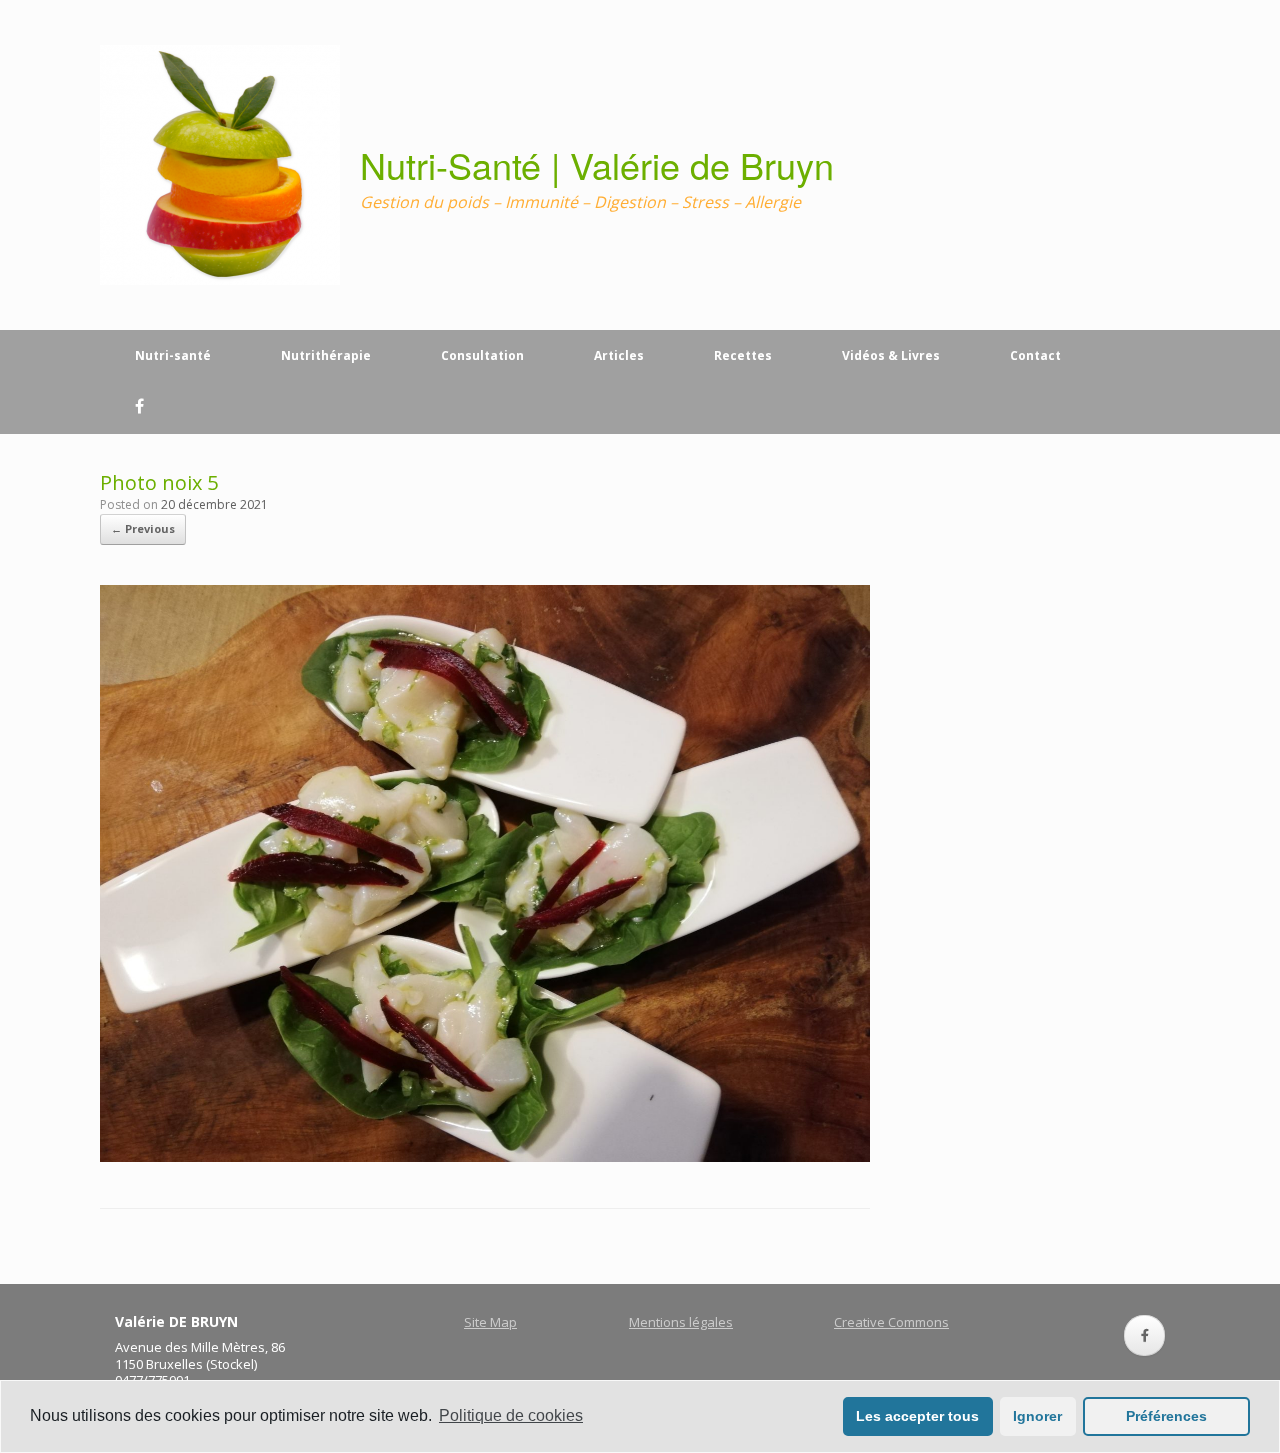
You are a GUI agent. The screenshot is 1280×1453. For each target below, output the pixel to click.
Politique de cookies (511, 1415)
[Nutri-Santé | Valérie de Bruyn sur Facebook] (1144, 1335)
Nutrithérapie (326, 355)
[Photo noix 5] (485, 1157)
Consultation (482, 355)
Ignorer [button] (1037, 1416)
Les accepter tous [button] (917, 1416)
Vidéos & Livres (891, 355)
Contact (1035, 355)
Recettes (743, 355)
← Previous (143, 528)
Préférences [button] (1166, 1416)
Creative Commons (891, 1322)
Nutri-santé (173, 355)
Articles (619, 355)
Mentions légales (681, 1322)
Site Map (490, 1322)
